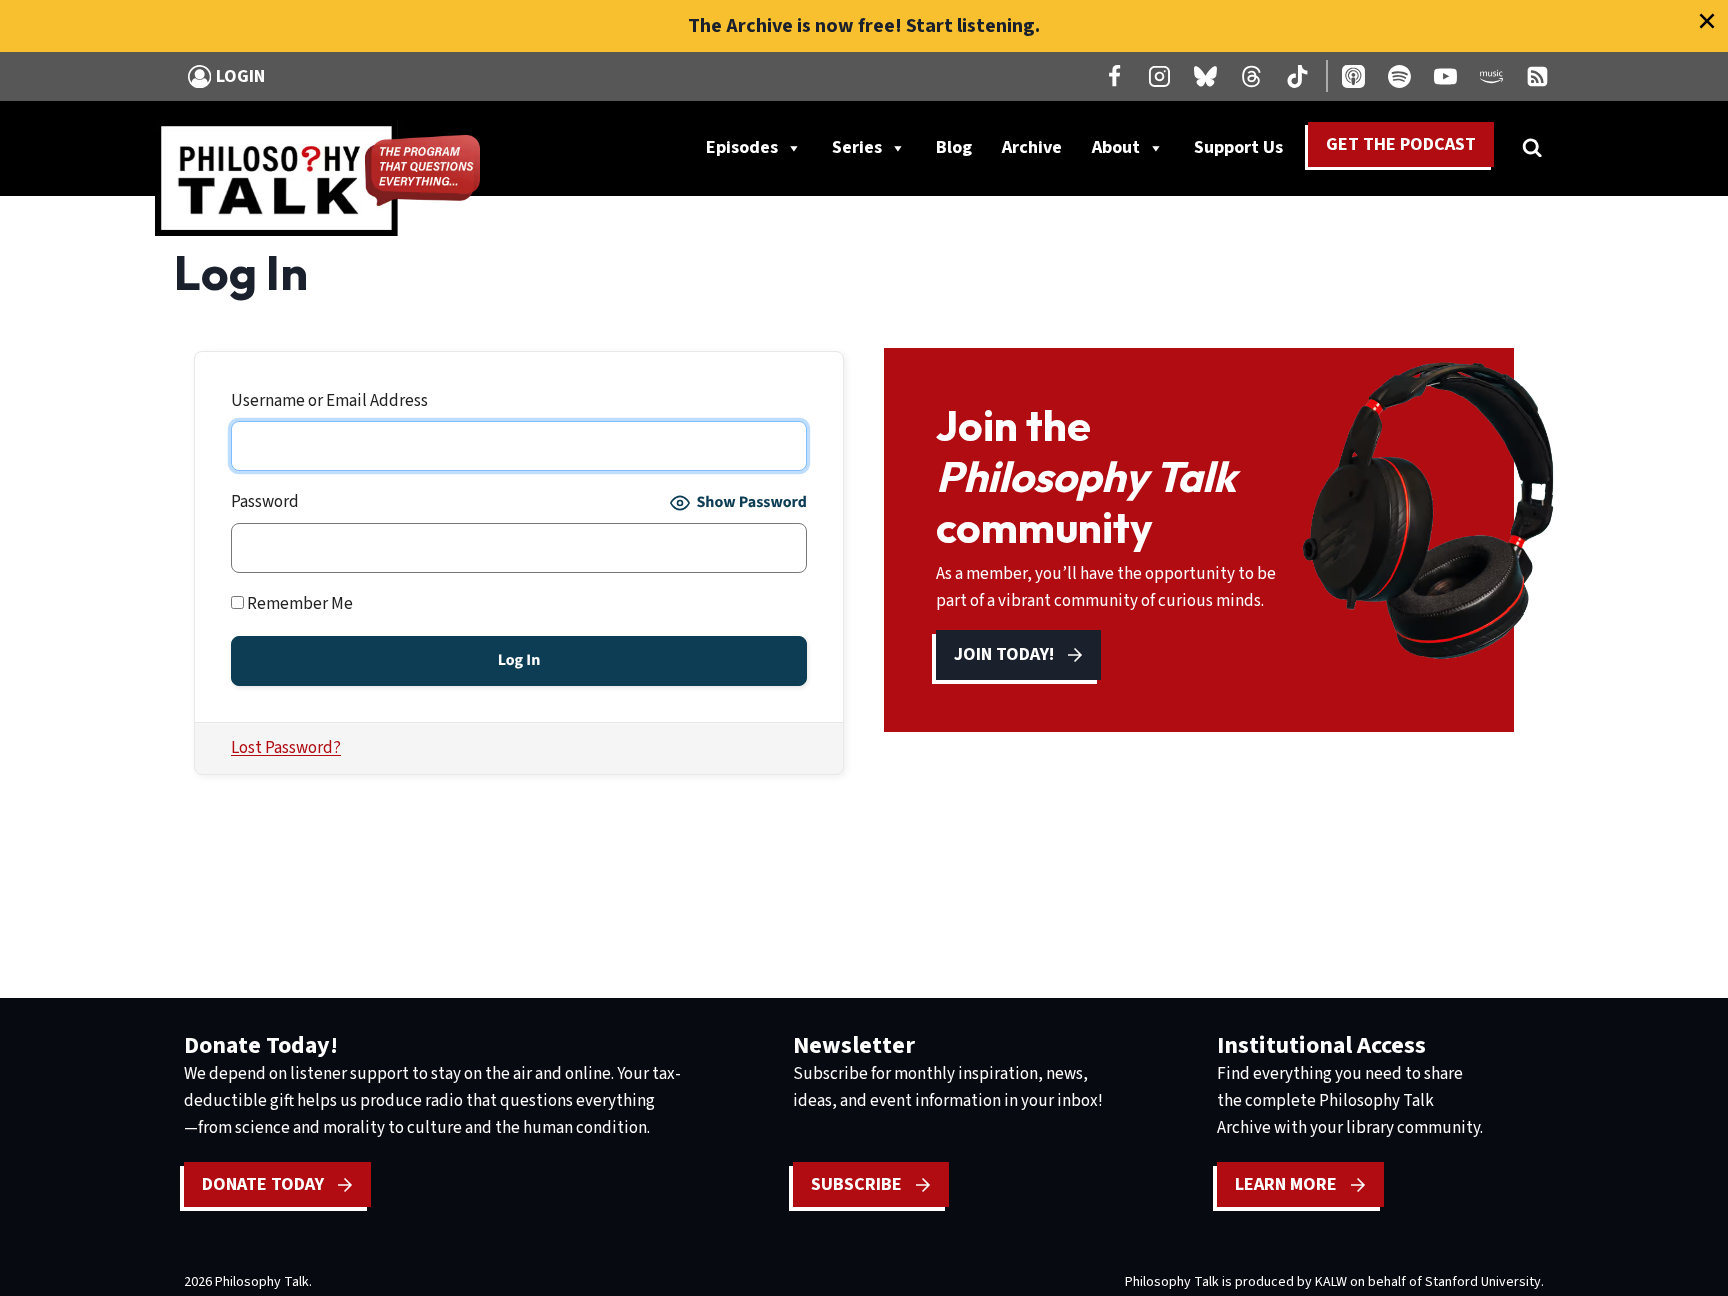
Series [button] (857, 147)
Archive (1032, 147)
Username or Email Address (329, 401)
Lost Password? (286, 748)
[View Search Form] (1532, 148)
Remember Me (298, 604)
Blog (954, 147)
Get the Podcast (1401, 144)
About (1116, 147)
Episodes (742, 147)
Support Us (1246, 152)
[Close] (1707, 21)
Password (265, 502)
